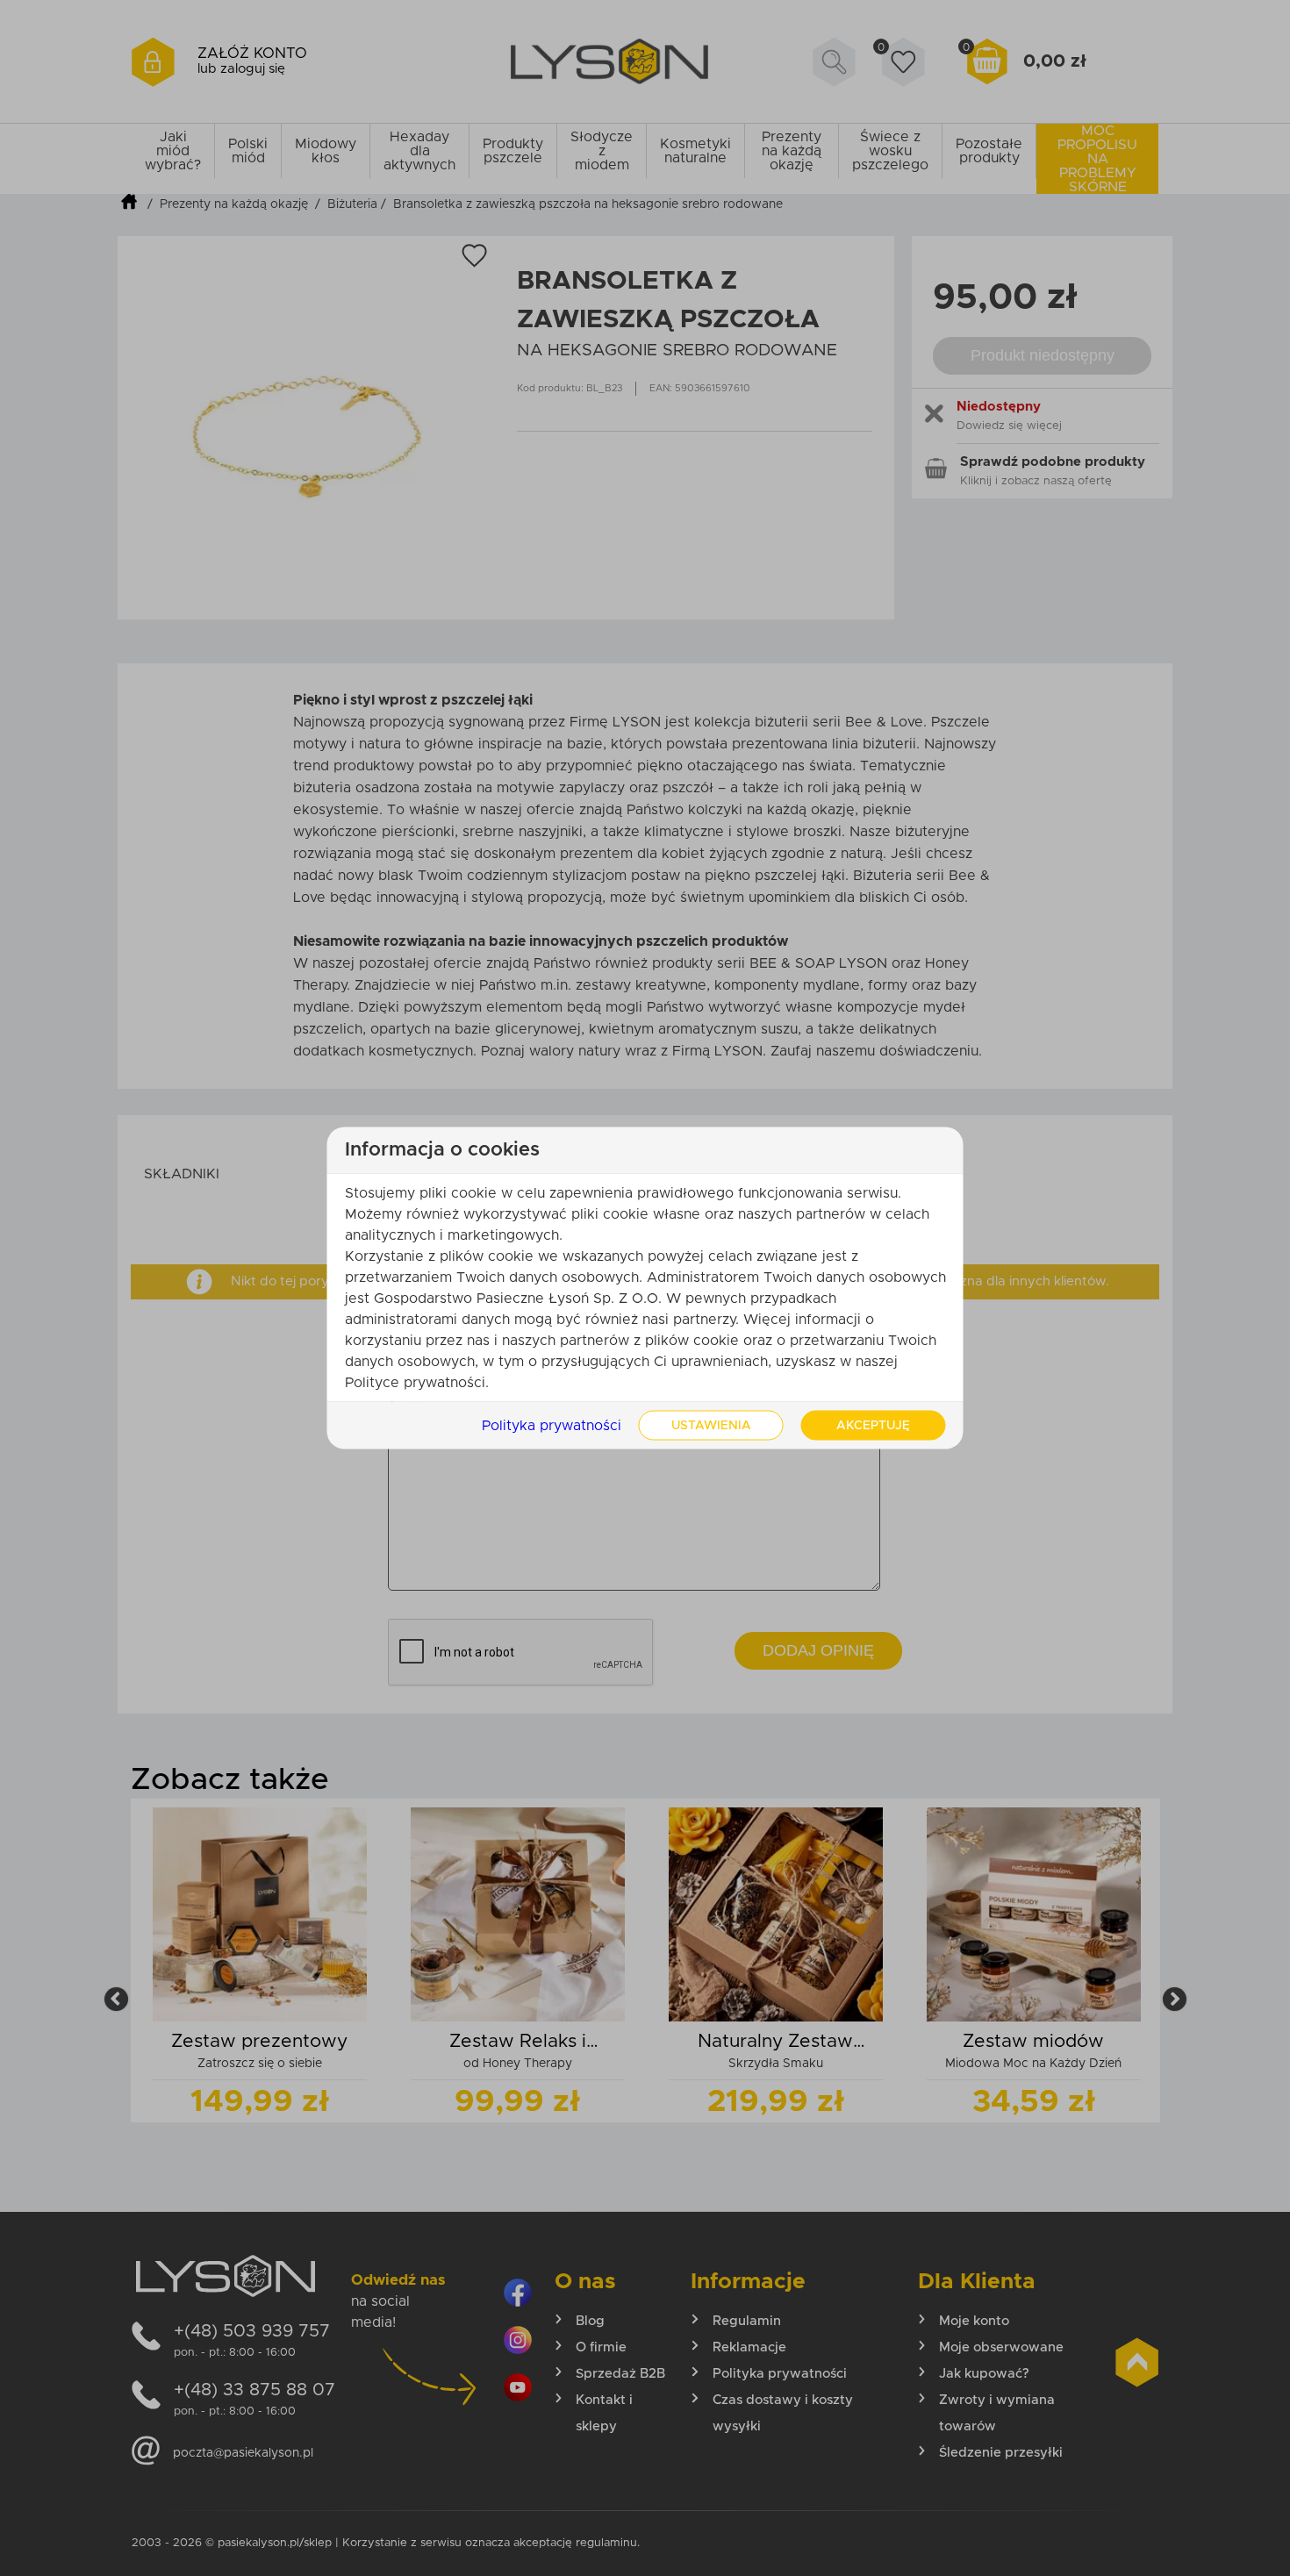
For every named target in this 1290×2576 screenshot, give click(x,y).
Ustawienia (711, 1426)
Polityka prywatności (552, 1426)
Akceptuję (873, 1426)
